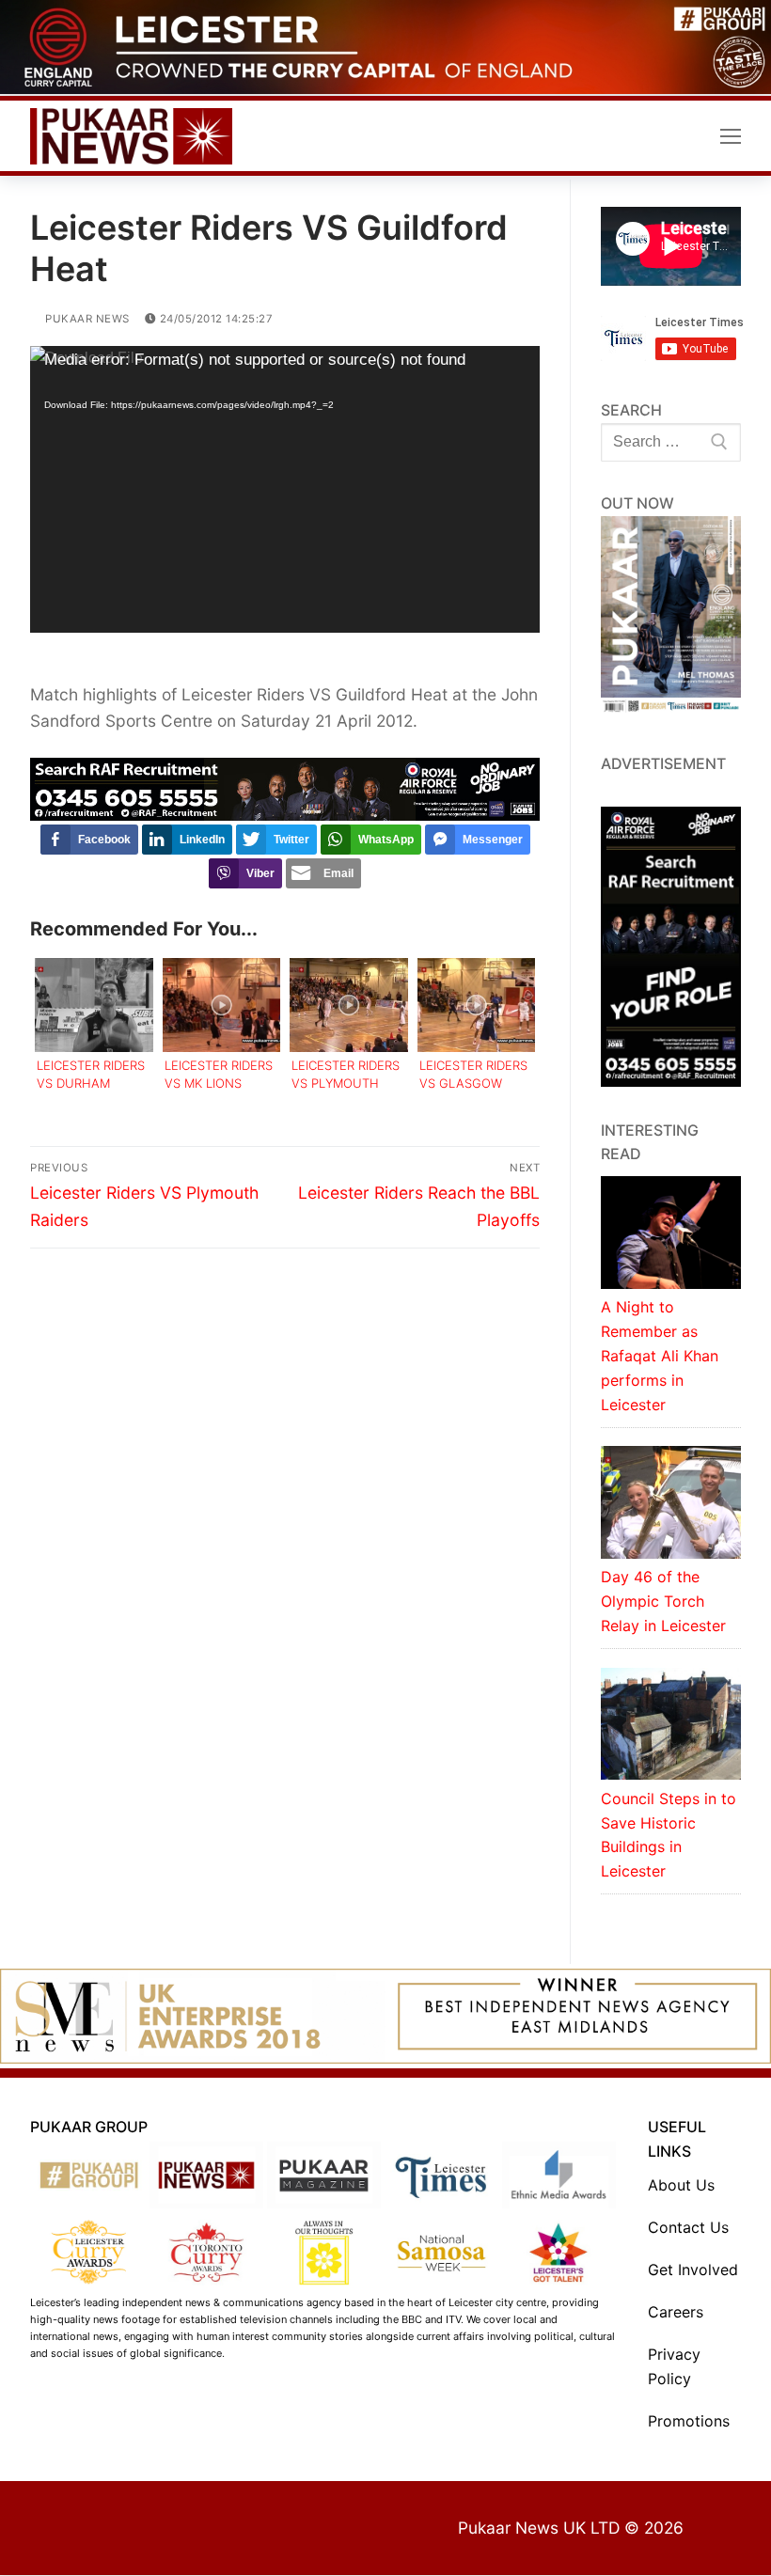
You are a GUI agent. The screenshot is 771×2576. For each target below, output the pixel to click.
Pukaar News (86, 319)
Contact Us (688, 2227)
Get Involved (693, 2270)
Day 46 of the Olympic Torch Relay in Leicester (663, 1601)
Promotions (689, 2421)
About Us (681, 2185)
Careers (676, 2312)
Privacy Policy (674, 2366)
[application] (285, 489)
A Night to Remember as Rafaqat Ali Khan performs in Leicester (660, 1356)
